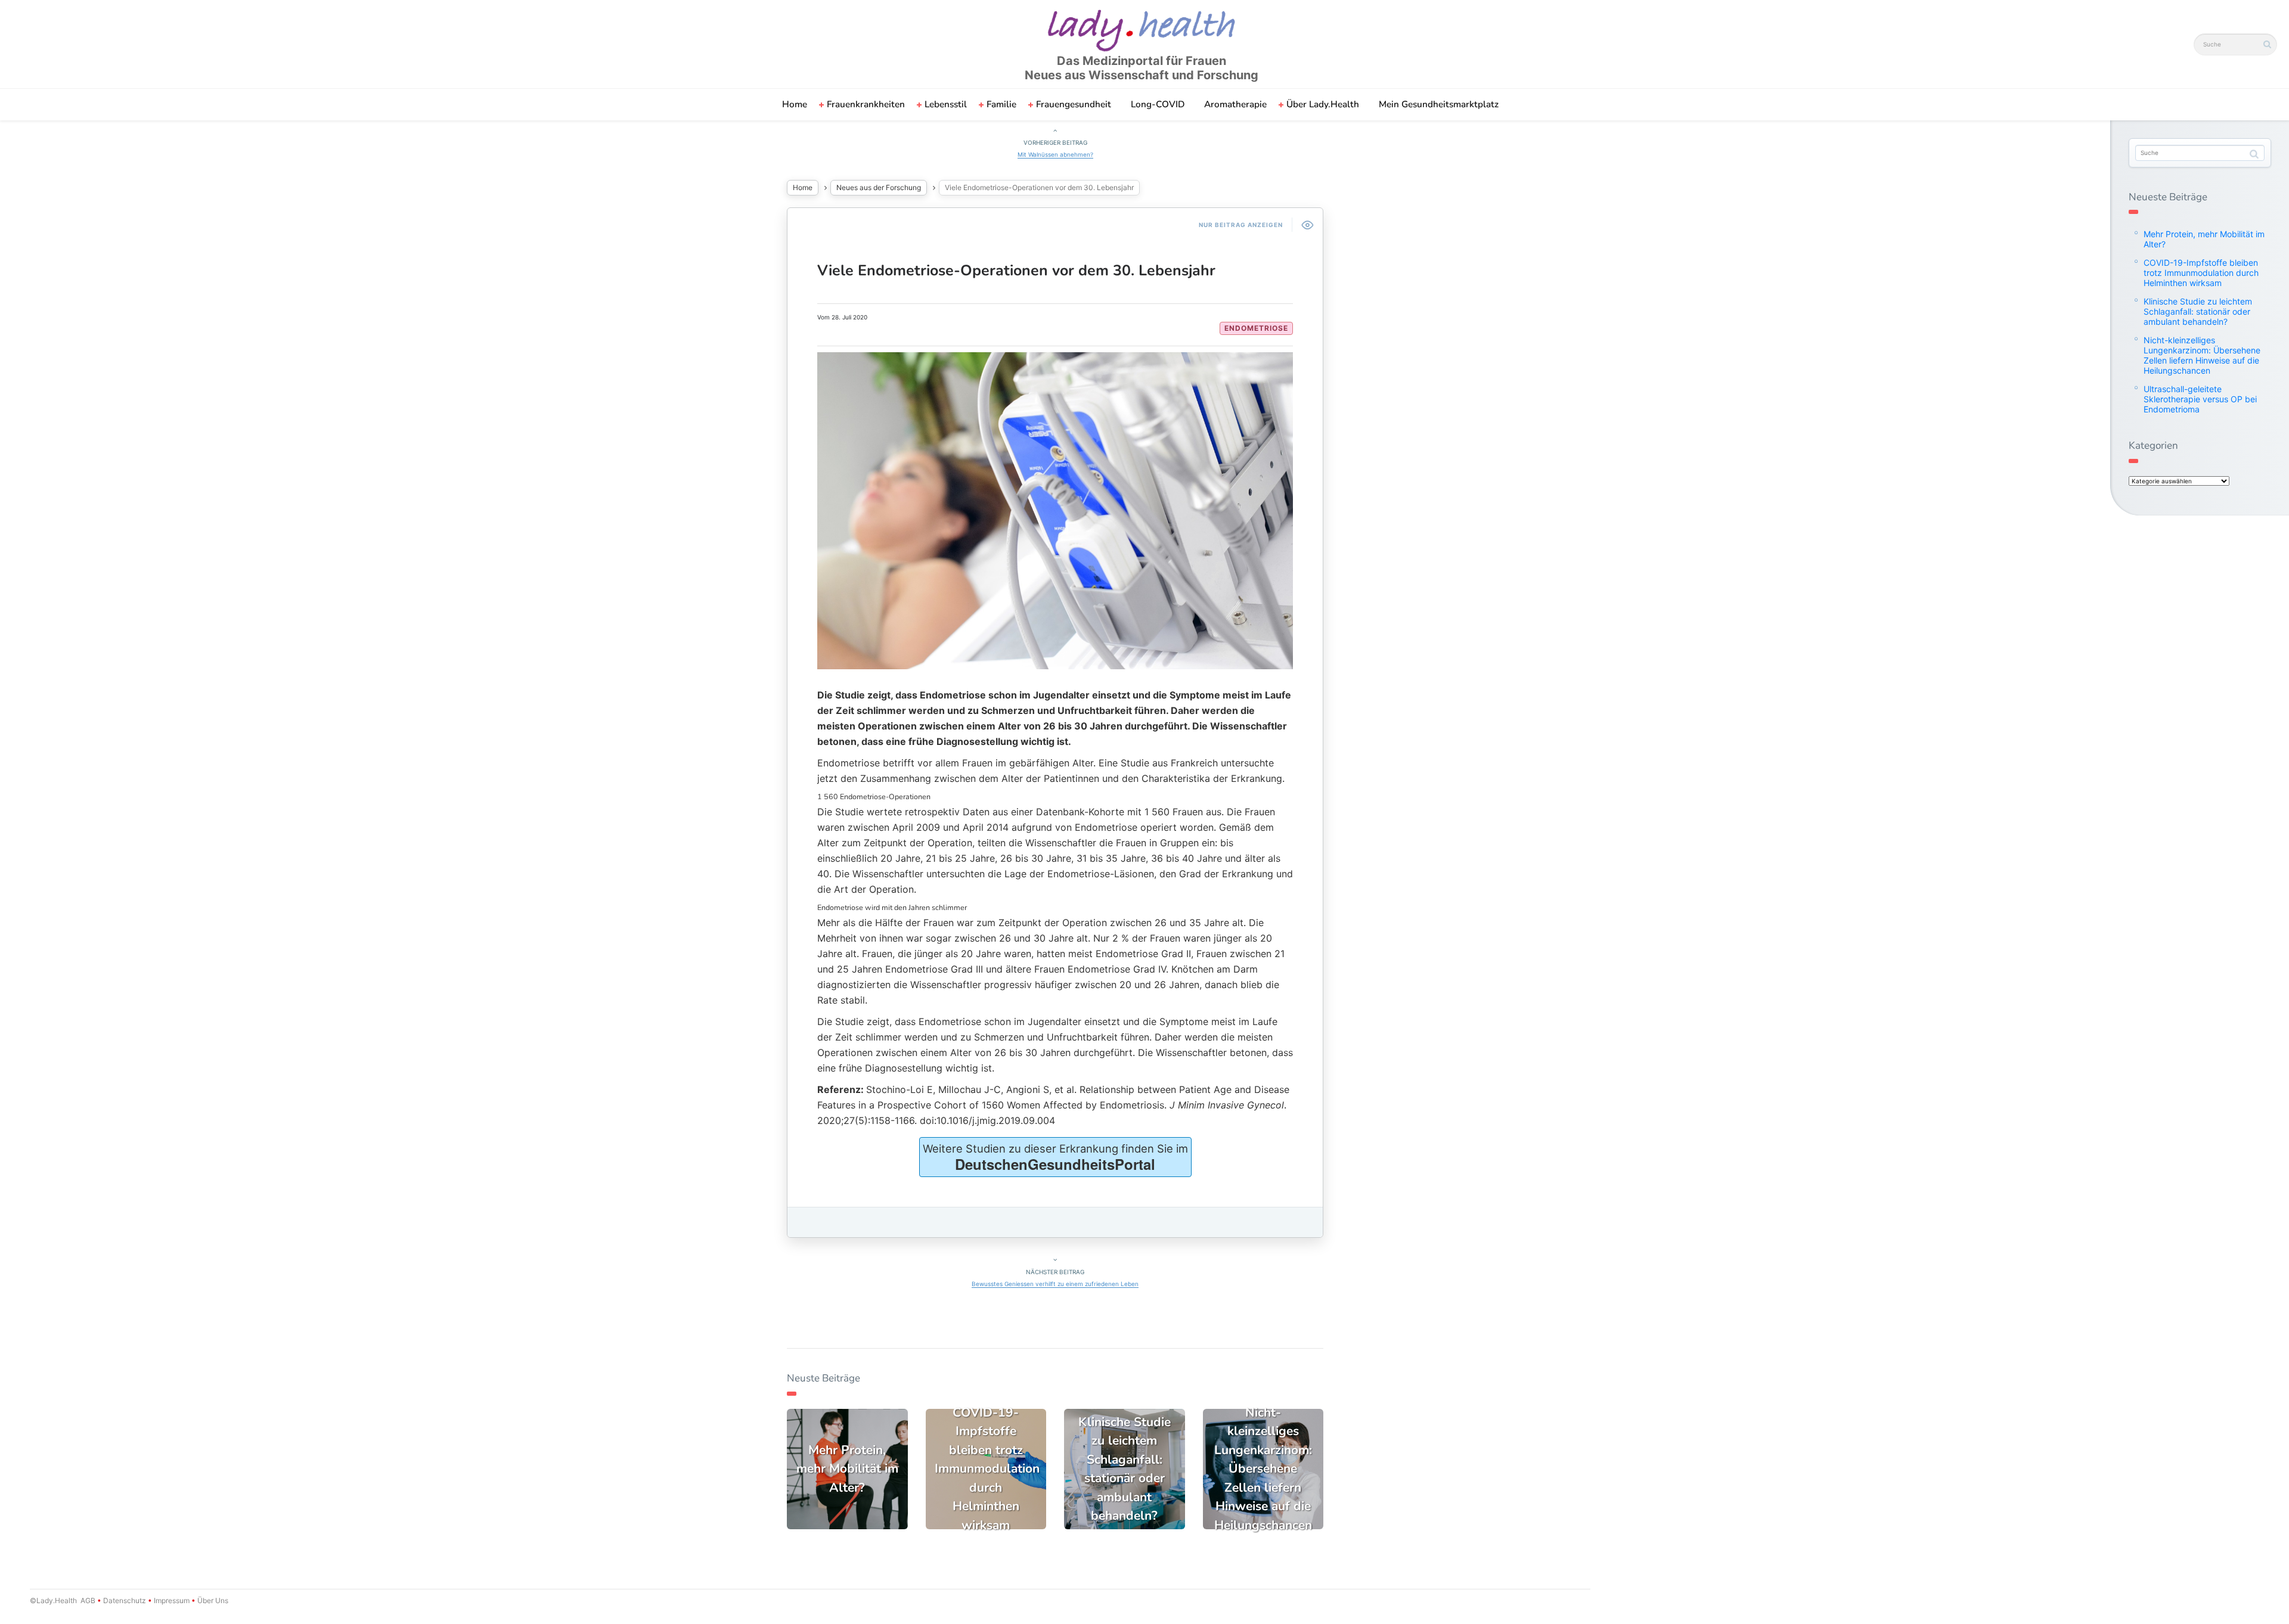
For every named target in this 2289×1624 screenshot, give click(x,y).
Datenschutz (125, 1600)
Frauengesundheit (1074, 104)
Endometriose (1256, 328)
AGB (88, 1600)
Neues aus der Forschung (879, 187)
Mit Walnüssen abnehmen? (1055, 154)
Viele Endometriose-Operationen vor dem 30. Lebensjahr (1016, 271)
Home (795, 104)
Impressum (172, 1600)
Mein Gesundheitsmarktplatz (1439, 104)
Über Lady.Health (1323, 104)
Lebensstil (946, 104)
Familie (1001, 104)
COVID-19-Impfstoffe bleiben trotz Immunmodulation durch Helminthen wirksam (2201, 273)
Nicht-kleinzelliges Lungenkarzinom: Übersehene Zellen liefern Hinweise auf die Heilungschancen (2202, 355)
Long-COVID (1158, 104)
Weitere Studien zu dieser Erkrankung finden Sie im (1055, 1158)
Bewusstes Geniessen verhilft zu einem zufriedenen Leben (1055, 1284)
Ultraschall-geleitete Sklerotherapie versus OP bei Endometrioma (2200, 399)
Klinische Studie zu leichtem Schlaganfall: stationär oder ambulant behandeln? (2198, 311)
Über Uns (212, 1600)
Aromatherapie (1235, 104)
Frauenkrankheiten (866, 104)
